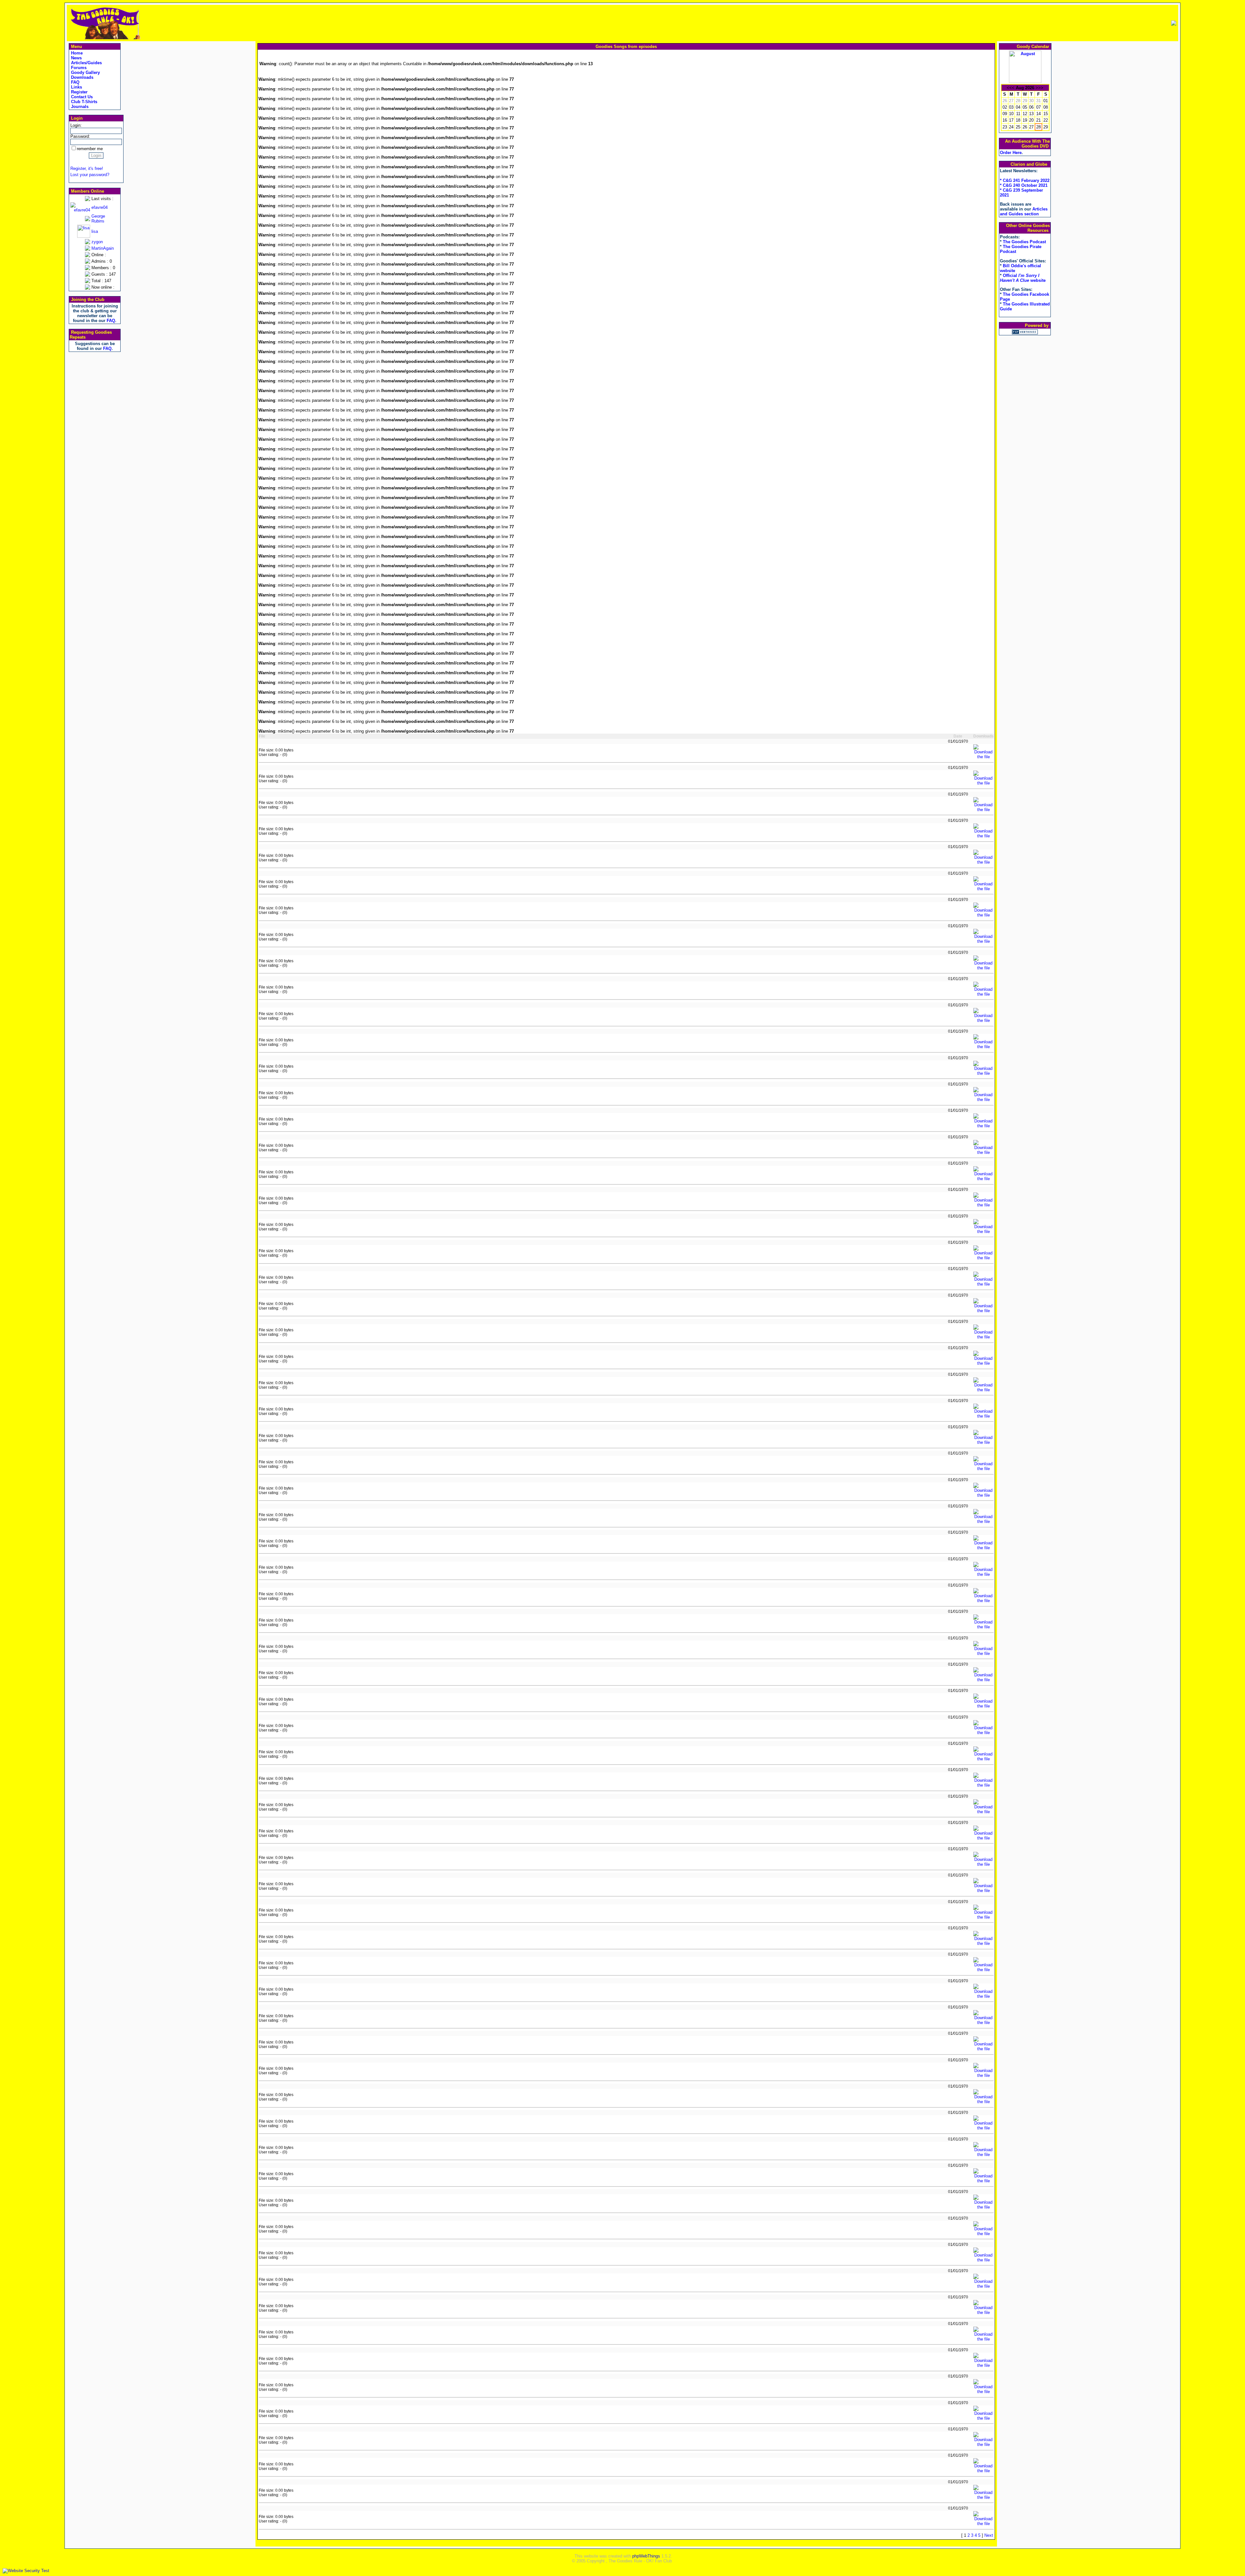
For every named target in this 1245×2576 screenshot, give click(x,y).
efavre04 (100, 207)
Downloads (82, 77)
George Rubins (98, 219)
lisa (95, 231)
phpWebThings (646, 2556)
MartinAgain (103, 248)
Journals (79, 107)
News (76, 58)
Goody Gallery (85, 72)
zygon (97, 242)
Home (76, 53)
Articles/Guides (86, 63)
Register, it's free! (87, 168)
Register (79, 92)
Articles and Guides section (1024, 211)
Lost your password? (90, 175)
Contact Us (81, 97)
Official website (1023, 278)
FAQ (75, 82)
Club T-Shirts (83, 102)
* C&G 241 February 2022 (1025, 180)
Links (76, 87)
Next (989, 2535)
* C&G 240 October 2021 (1024, 185)
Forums (78, 68)
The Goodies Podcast (1024, 242)
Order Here (1011, 153)
